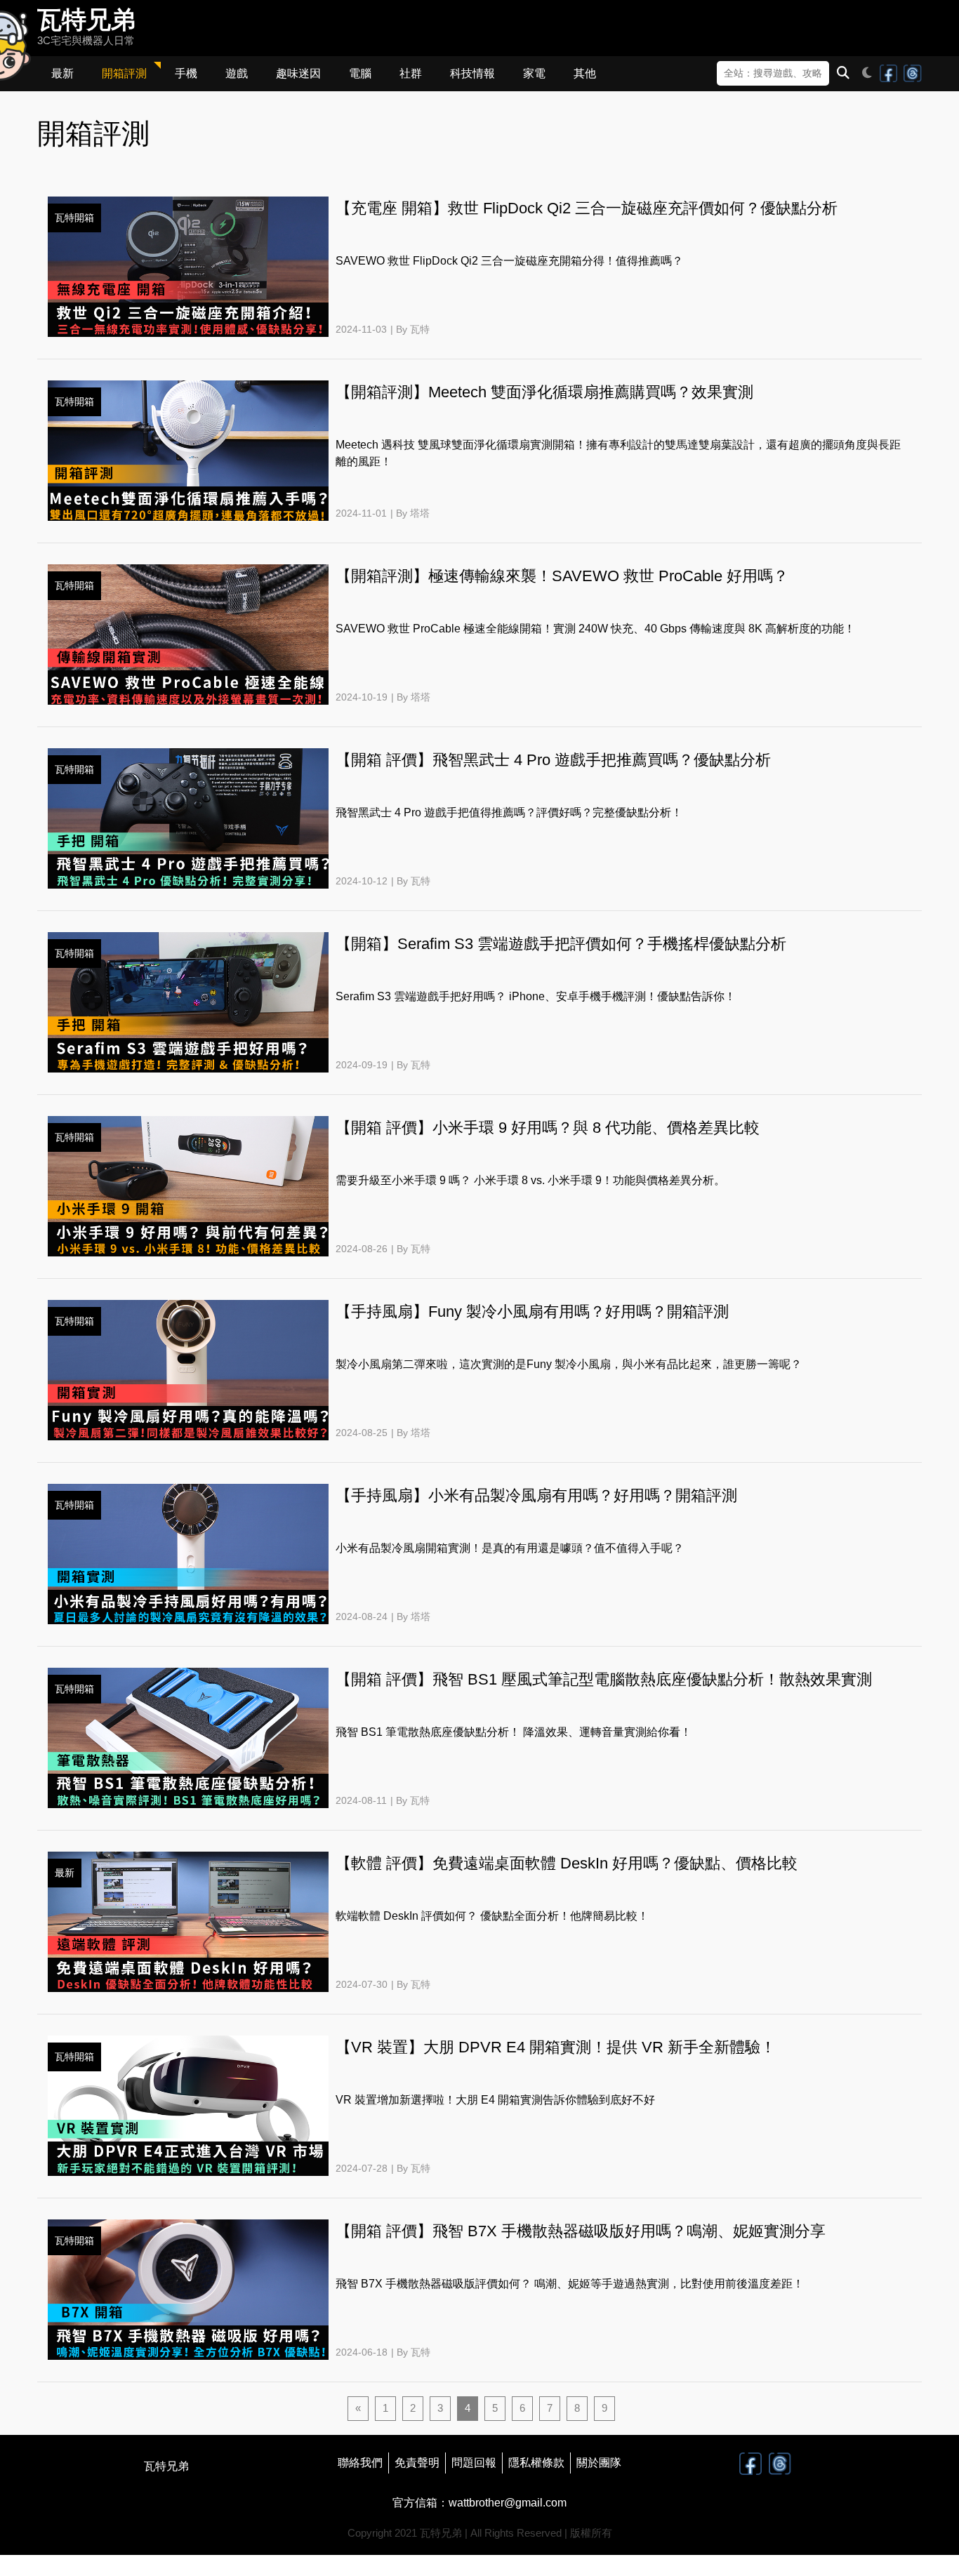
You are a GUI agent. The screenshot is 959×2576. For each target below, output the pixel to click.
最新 (62, 73)
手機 (186, 73)
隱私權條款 (536, 2463)
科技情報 (472, 73)
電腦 (360, 73)
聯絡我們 (360, 2463)
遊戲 (237, 73)
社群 (411, 73)
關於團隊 (599, 2463)
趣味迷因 (298, 73)
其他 (585, 73)
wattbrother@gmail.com (508, 2503)
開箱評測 (124, 73)
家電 (534, 73)
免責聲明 (417, 2463)
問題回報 (474, 2463)
